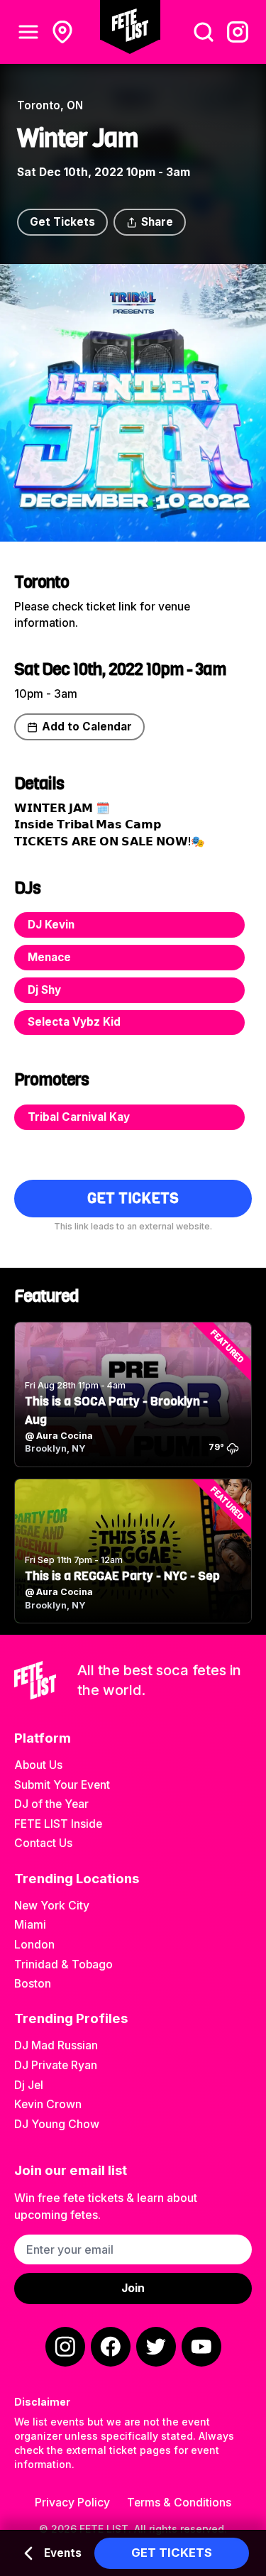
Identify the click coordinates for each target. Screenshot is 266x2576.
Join (133, 2288)
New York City (52, 1906)
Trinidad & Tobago (63, 1964)
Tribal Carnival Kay (79, 1117)
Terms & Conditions (179, 2503)
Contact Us (43, 1843)
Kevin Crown (48, 2104)
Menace (49, 957)
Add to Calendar (87, 727)
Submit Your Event (62, 1785)
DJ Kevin (51, 925)
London (34, 1945)
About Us (38, 1765)
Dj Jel (29, 2085)
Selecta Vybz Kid (74, 1022)
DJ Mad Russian (56, 2045)
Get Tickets (62, 222)
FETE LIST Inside (58, 1824)
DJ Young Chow (57, 2124)
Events (63, 2553)
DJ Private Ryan (56, 2065)
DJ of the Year (51, 1804)
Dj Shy (44, 990)
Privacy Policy (72, 2503)
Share (157, 222)
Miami (30, 1925)
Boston (33, 1984)
